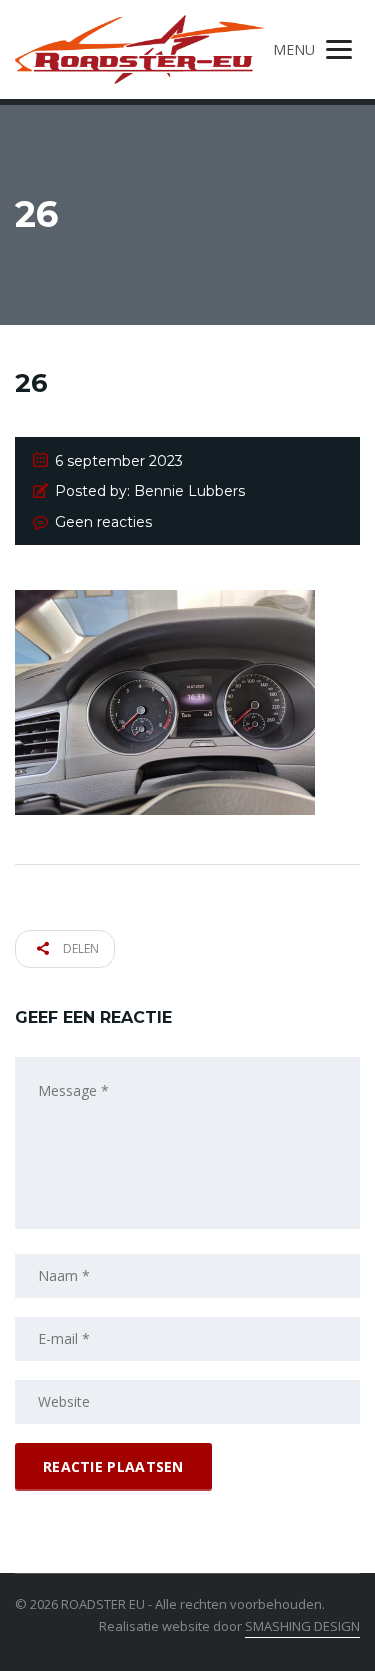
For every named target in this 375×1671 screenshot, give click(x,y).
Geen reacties (103, 522)
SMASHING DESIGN (302, 1626)
